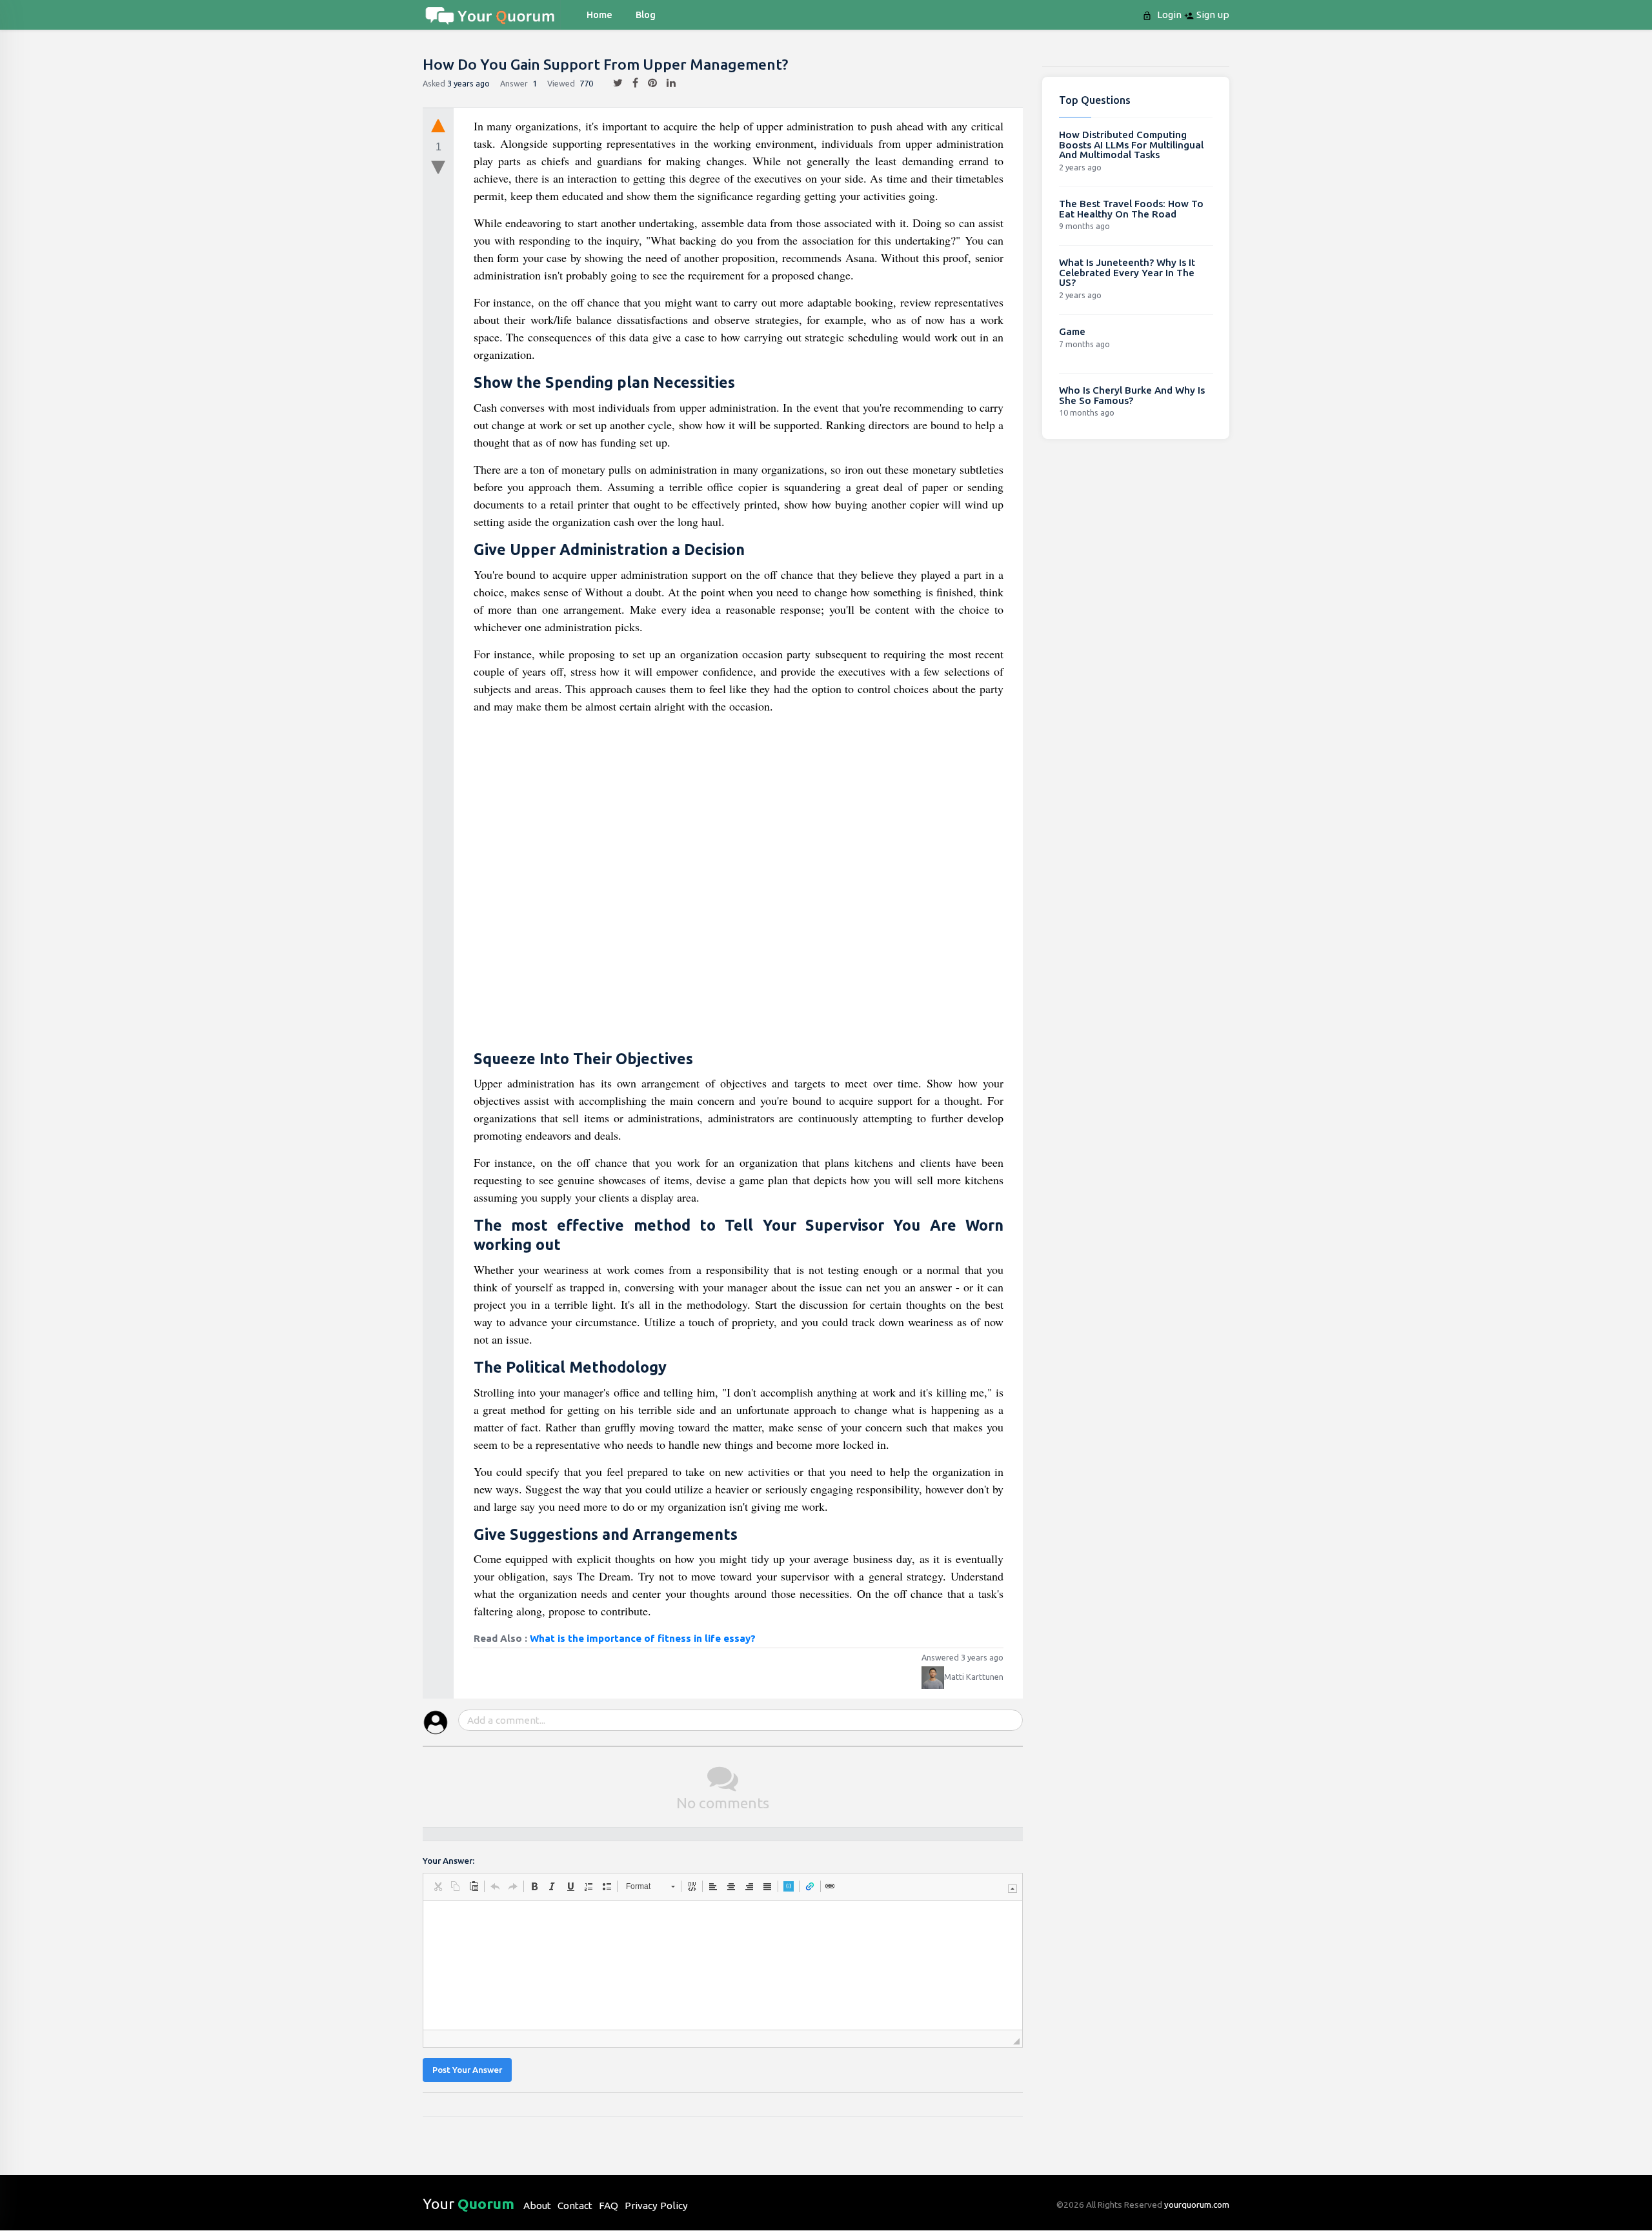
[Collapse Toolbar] (1012, 1889)
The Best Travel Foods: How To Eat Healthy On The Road (1131, 209)
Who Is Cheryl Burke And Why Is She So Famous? (1132, 395)
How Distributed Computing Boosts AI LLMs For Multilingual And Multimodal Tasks (1131, 145)
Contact (575, 2206)
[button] (438, 1886)
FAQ (609, 2206)
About (537, 2206)
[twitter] (613, 83)
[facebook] (630, 83)
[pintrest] (648, 83)
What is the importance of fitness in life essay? (643, 1638)
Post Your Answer (467, 2070)
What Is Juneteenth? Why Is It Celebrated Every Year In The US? (1127, 272)
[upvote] (438, 125)
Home (599, 15)
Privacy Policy (656, 2206)
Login (1168, 15)
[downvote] (438, 168)
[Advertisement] (739, 884)
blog (646, 15)
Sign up (1212, 15)
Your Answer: (448, 1861)
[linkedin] (666, 83)
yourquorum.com (1197, 2205)
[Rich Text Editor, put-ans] (723, 1965)
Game (1072, 331)
